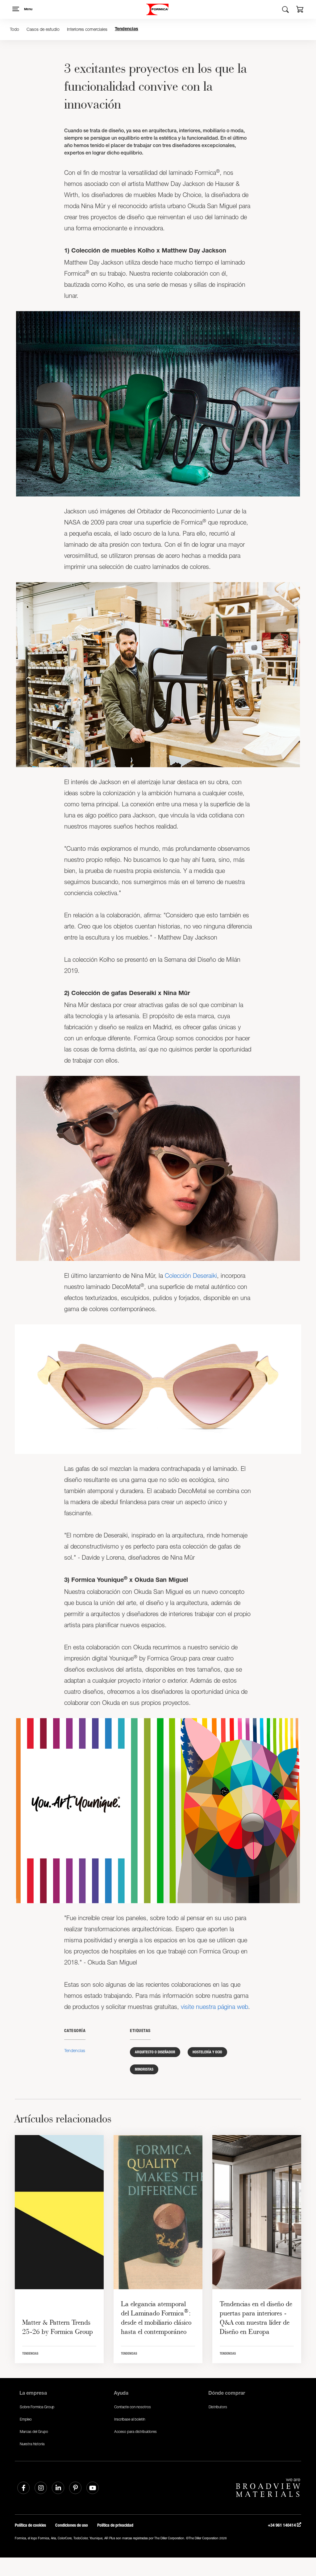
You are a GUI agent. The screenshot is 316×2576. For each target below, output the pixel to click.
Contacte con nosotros (133, 2407)
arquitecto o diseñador (155, 2052)
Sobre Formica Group (37, 2407)
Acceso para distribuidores (135, 2432)
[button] (300, 10)
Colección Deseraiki (191, 1276)
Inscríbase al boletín (130, 2419)
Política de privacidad (115, 2525)
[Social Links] (23, 2488)
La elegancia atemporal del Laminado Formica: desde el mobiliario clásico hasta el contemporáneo (156, 2318)
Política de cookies (30, 2525)
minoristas (144, 2069)
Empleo (26, 2419)
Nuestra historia (32, 2444)
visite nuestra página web (214, 2007)
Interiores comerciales (87, 29)
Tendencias (127, 29)
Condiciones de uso (72, 2525)
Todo (15, 29)
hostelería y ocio (207, 2052)
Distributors (218, 2407)
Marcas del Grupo (34, 2432)
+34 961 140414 (282, 2525)
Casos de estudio (43, 29)
